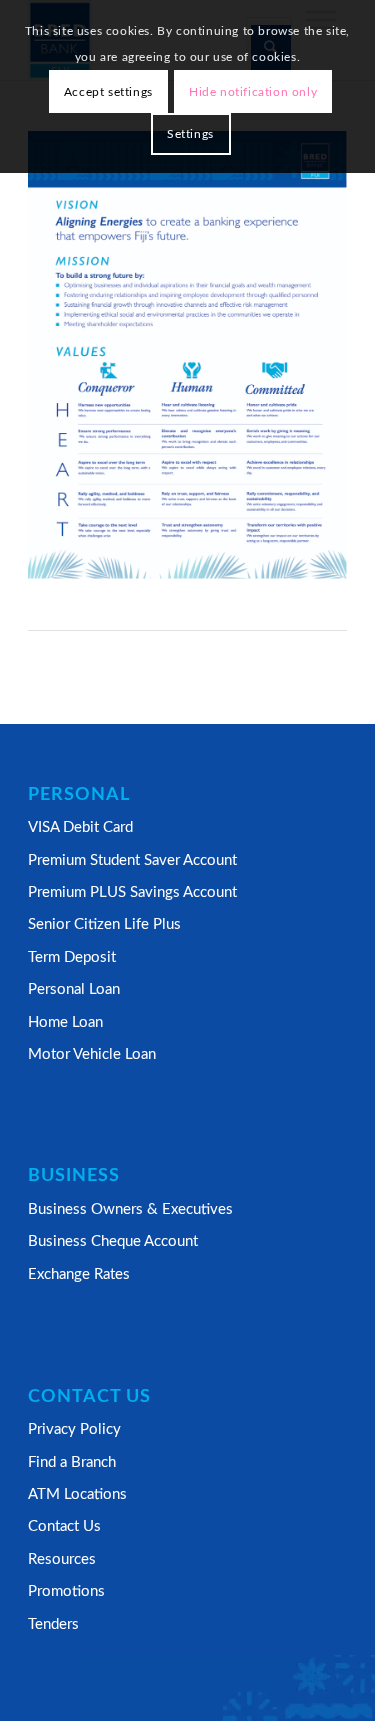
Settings (190, 134)
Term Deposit (72, 957)
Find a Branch (72, 1462)
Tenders (53, 1624)
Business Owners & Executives (130, 1209)
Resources (62, 1559)
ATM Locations (77, 1494)
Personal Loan (74, 989)
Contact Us (64, 1526)
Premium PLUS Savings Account (132, 892)
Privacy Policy (74, 1429)
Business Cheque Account (113, 1241)
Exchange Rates (79, 1274)
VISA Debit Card (80, 827)
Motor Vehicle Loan (92, 1054)
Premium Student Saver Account (132, 860)
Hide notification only (253, 92)
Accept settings (108, 92)
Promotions (66, 1591)
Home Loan (65, 1022)
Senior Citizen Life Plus (104, 924)
